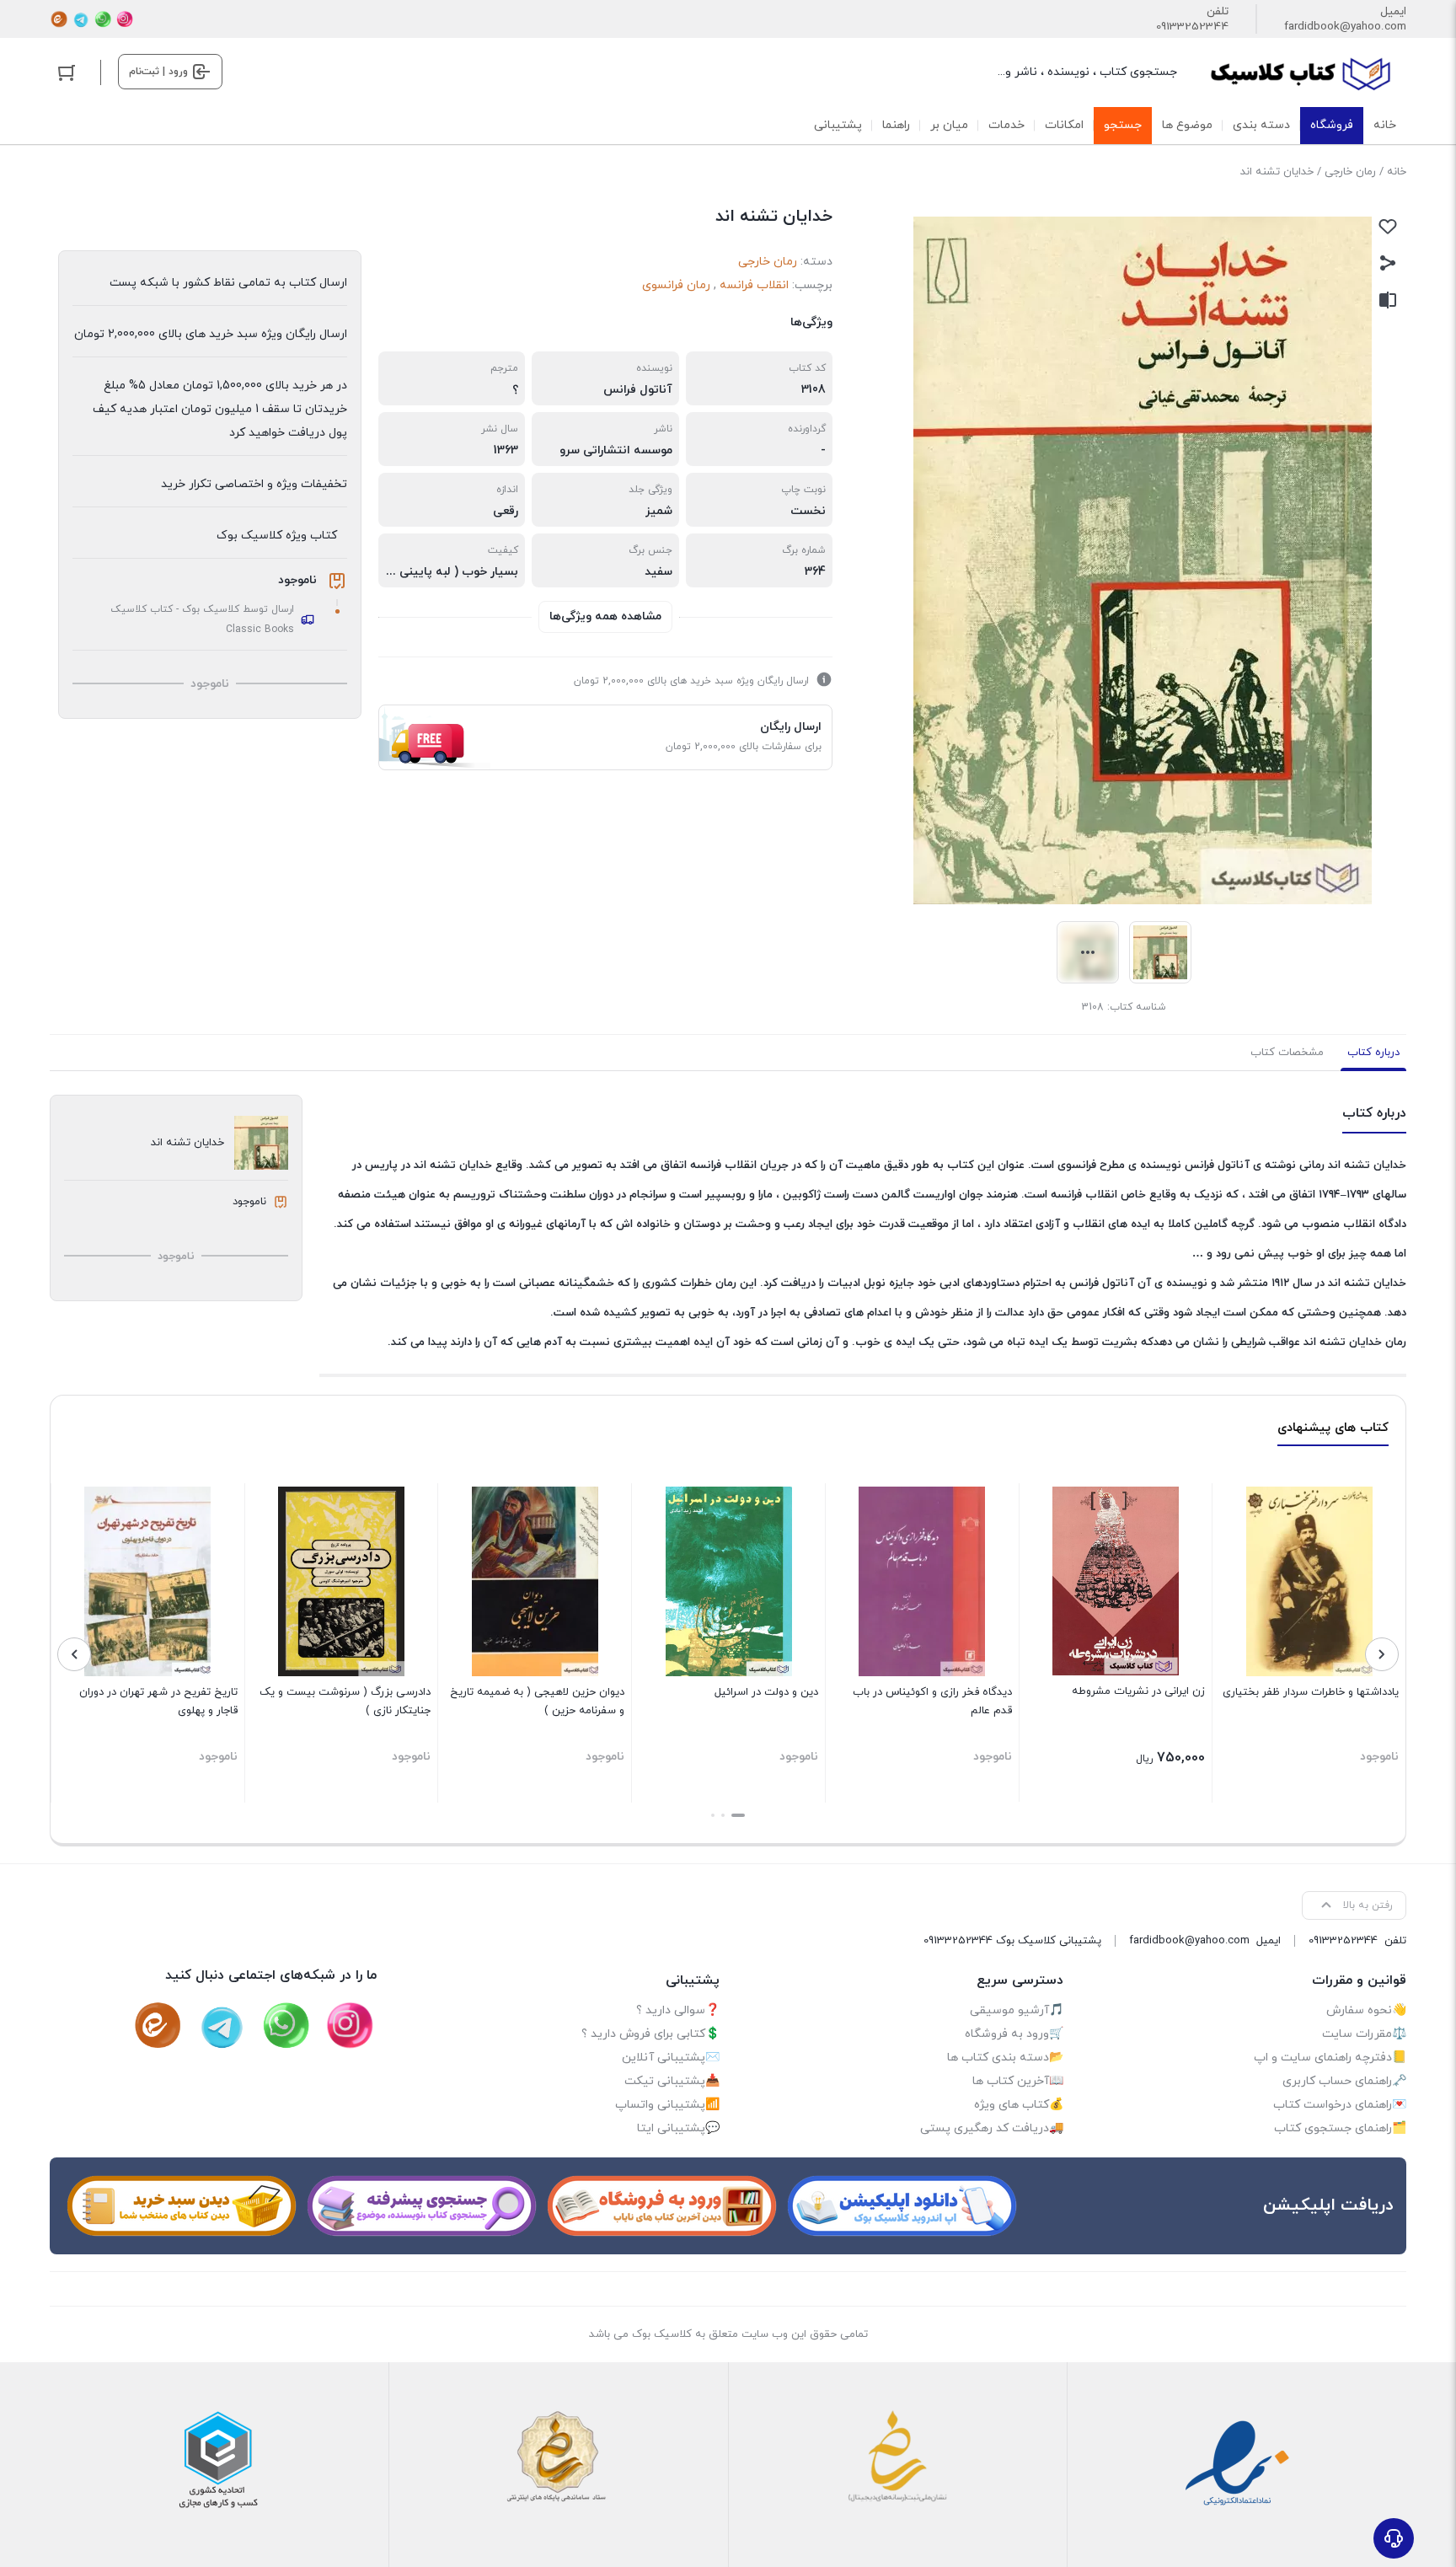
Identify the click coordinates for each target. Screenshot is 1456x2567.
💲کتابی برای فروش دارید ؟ (650, 2034)
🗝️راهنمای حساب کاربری (1344, 2081)
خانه (1397, 172)
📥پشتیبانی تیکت (672, 2081)
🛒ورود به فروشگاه (1014, 2034)
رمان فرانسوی (676, 285)
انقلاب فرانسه (754, 285)
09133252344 (1192, 27)
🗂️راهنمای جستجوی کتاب (1340, 2128)
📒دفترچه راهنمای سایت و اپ (1330, 2058)
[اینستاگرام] (125, 19)
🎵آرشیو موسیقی (1017, 2010)
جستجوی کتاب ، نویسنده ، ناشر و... (1087, 72)
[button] (738, 1815)
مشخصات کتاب (1287, 1053)
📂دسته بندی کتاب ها (1005, 2058)
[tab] (1373, 1053)
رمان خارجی (1350, 172)
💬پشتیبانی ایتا (678, 2128)
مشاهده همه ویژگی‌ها (605, 616)
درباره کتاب (1373, 1053)
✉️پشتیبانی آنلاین (671, 2058)
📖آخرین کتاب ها (1018, 2081)
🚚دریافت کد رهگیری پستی (992, 2128)
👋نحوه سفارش (1366, 2010)
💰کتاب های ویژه (1019, 2105)
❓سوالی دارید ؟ (678, 2010)
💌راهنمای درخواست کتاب (1340, 2105)
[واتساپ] (103, 19)
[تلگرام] (81, 19)
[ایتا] (59, 19)
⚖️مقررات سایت (1364, 2034)
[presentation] (1382, 1654)
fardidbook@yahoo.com (1345, 27)
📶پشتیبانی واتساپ (667, 2105)
